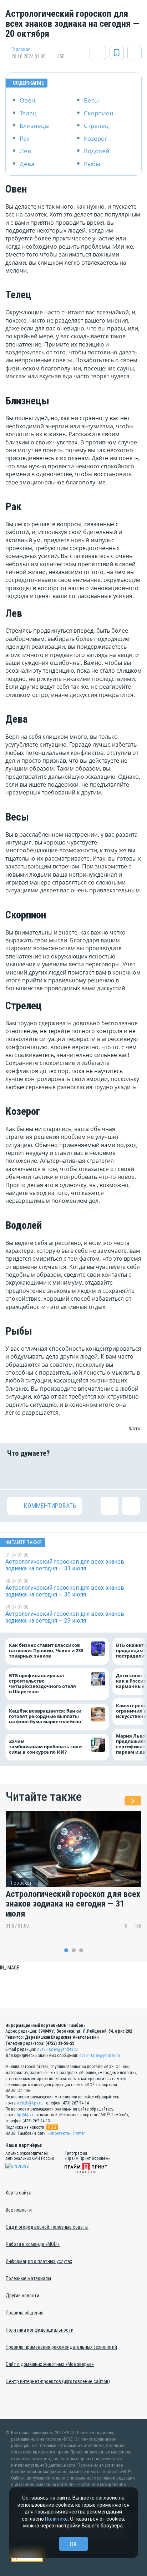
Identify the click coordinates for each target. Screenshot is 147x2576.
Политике (56, 2519)
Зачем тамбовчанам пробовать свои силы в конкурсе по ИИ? (45, 1747)
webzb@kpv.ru (30, 2103)
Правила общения (25, 2313)
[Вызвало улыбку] (39, 1473)
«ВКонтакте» (59, 2133)
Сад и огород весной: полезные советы (47, 2227)
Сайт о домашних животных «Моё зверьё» (50, 2364)
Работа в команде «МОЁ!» (33, 2244)
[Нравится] (16, 1473)
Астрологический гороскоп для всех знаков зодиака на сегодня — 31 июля (73, 1904)
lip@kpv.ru (26, 2115)
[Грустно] (108, 1473)
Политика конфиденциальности (40, 2330)
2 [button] (74, 1950)
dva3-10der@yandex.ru (57, 2049)
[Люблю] (62, 1473)
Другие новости (22, 2296)
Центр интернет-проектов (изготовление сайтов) (58, 2381)
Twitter (79, 2133)
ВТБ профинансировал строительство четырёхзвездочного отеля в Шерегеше (42, 1684)
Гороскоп (21, 49)
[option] (73, 1875)
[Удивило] (85, 1473)
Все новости (19, 2210)
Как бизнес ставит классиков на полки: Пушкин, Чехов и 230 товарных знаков (46, 1651)
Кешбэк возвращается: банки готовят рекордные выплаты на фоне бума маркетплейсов (45, 1716)
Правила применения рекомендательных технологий (61, 2347)
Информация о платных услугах (39, 2261)
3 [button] (81, 1950)
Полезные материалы (28, 2278)
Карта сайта (19, 2193)
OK (73, 2544)
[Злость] (131, 1473)
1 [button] (66, 1950)
